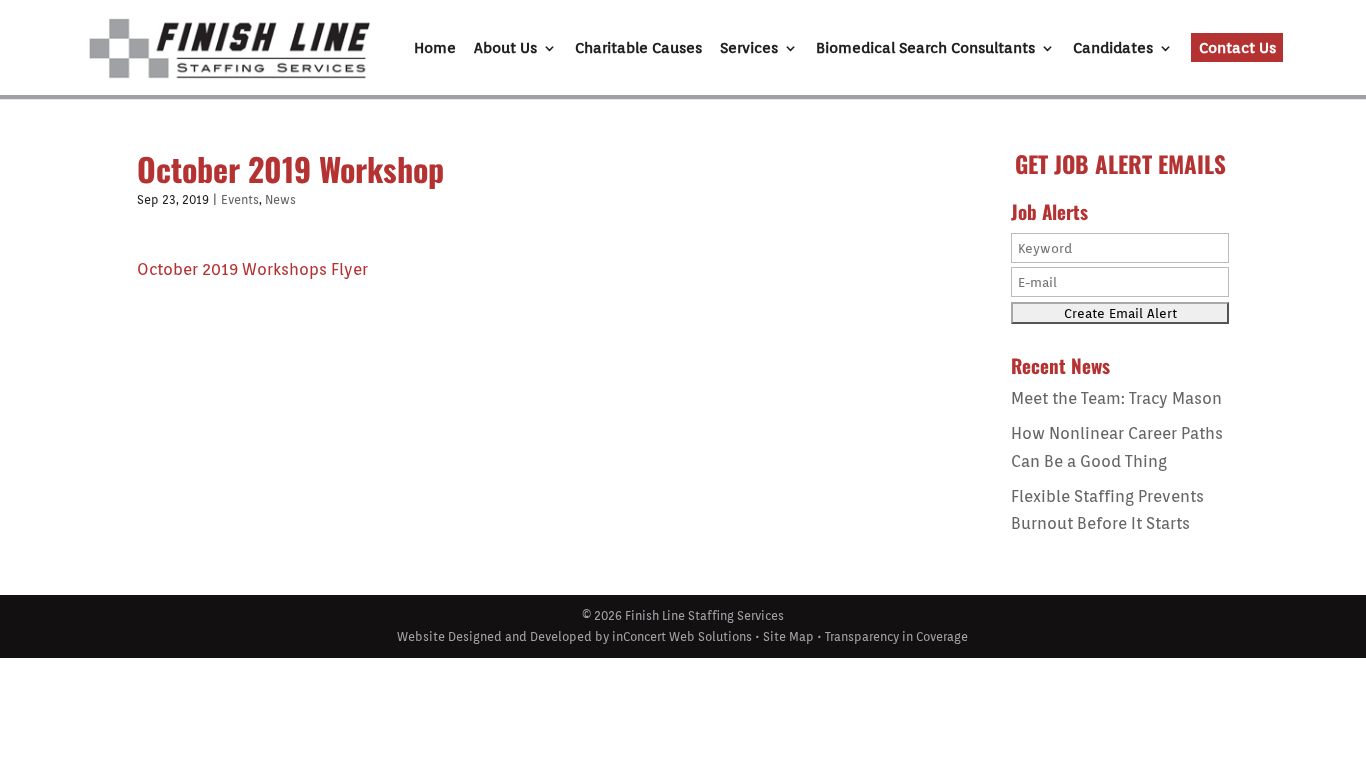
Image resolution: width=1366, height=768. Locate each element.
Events (240, 199)
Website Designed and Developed (494, 636)
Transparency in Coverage (896, 636)
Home (435, 49)
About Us (505, 49)
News (280, 199)
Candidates (1113, 49)
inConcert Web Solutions (682, 636)
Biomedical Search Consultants (925, 49)
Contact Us (1237, 48)
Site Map (788, 636)
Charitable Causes (638, 49)
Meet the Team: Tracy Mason (1116, 398)
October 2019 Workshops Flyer (252, 269)
